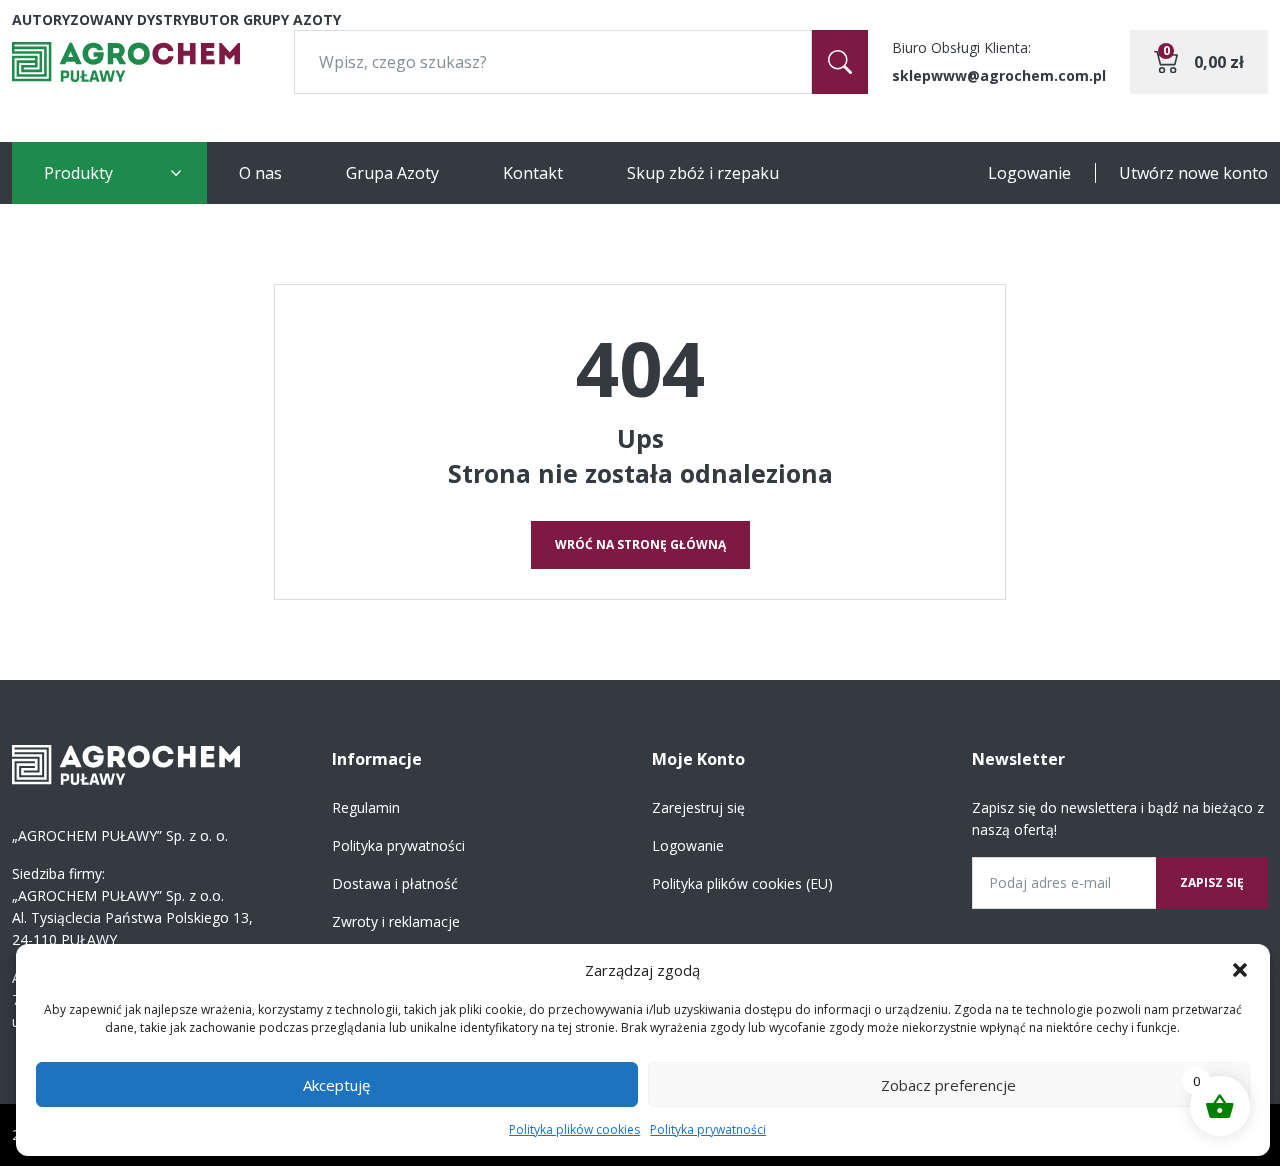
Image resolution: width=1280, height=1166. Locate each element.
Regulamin (366, 807)
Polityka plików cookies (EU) (742, 883)
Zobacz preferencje (948, 1085)
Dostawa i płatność (395, 883)
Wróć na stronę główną (640, 544)
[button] (1240, 970)
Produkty (78, 173)
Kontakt (533, 173)
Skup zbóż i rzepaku (703, 173)
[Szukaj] (840, 62)
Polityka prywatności (708, 1129)
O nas (260, 173)
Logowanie (1029, 173)
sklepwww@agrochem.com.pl (999, 75)
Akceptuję (336, 1085)
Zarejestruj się (698, 807)
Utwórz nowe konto (1193, 173)
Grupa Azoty (392, 173)
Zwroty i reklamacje (396, 921)
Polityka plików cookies (574, 1129)
